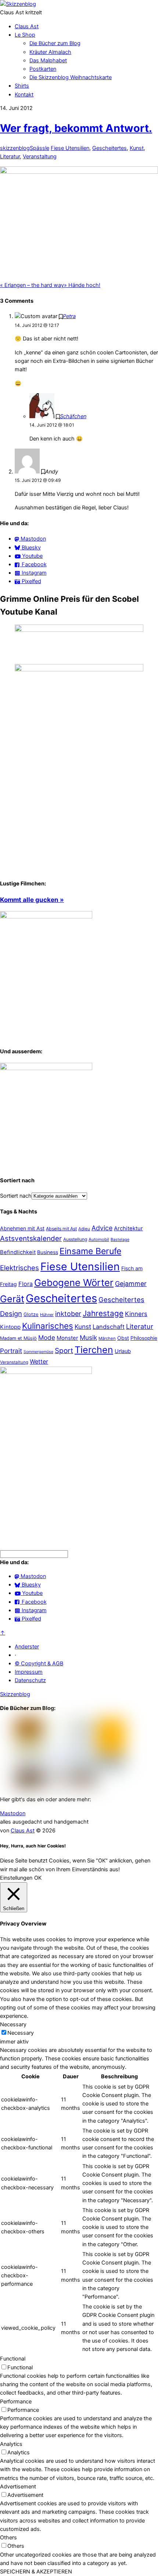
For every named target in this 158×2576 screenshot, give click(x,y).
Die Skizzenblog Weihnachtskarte (71, 77)
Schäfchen (73, 416)
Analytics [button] (11, 2444)
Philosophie (144, 1338)
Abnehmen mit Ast (22, 1228)
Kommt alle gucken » (32, 900)
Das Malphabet (48, 60)
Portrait (11, 1351)
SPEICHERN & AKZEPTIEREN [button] (36, 2572)
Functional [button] (13, 2359)
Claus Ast (27, 26)
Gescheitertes (109, 148)
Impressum (29, 1672)
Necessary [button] (13, 2024)
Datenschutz (30, 1680)
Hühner (47, 1315)
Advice (102, 1228)
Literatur (10, 156)
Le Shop (25, 35)
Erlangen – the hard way (32, 285)
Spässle (39, 148)
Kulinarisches (48, 1326)
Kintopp (10, 1327)
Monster (67, 1338)
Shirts (22, 86)
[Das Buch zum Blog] (46, 1068)
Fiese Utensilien (70, 148)
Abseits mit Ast (61, 1229)
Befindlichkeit (18, 1252)
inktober (68, 1314)
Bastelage (120, 1239)
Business (48, 1252)
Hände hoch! (82, 285)
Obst (123, 1338)
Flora (26, 1284)
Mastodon (13, 1813)
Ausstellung (75, 1239)
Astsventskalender (31, 1239)
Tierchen (94, 1350)
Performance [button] (16, 2402)
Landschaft (109, 1327)
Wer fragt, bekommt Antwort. (76, 128)
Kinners (136, 1314)
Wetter (39, 1361)
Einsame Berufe (90, 1251)
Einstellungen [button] (16, 1878)
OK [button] (38, 1878)
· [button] (15, 1655)
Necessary (21, 2033)
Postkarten (43, 69)
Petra (69, 316)
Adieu (84, 1229)
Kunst (137, 148)
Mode (47, 1337)
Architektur (128, 1228)
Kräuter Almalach (50, 52)
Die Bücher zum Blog (55, 43)
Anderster (27, 1647)
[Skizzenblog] (18, 4)
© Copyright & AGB (39, 1663)
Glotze (31, 1314)
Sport (64, 1351)
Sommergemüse (38, 1352)
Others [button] (8, 2538)
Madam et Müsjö (18, 1338)
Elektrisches (19, 1268)
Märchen (107, 1338)
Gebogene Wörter (74, 1283)
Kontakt (24, 95)
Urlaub (123, 1351)
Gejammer (131, 1284)
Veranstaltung (40, 156)
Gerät (12, 1299)
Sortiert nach (16, 1196)
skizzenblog (15, 148)
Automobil (99, 1239)
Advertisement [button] (18, 2487)
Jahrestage (103, 1313)
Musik (88, 1337)
